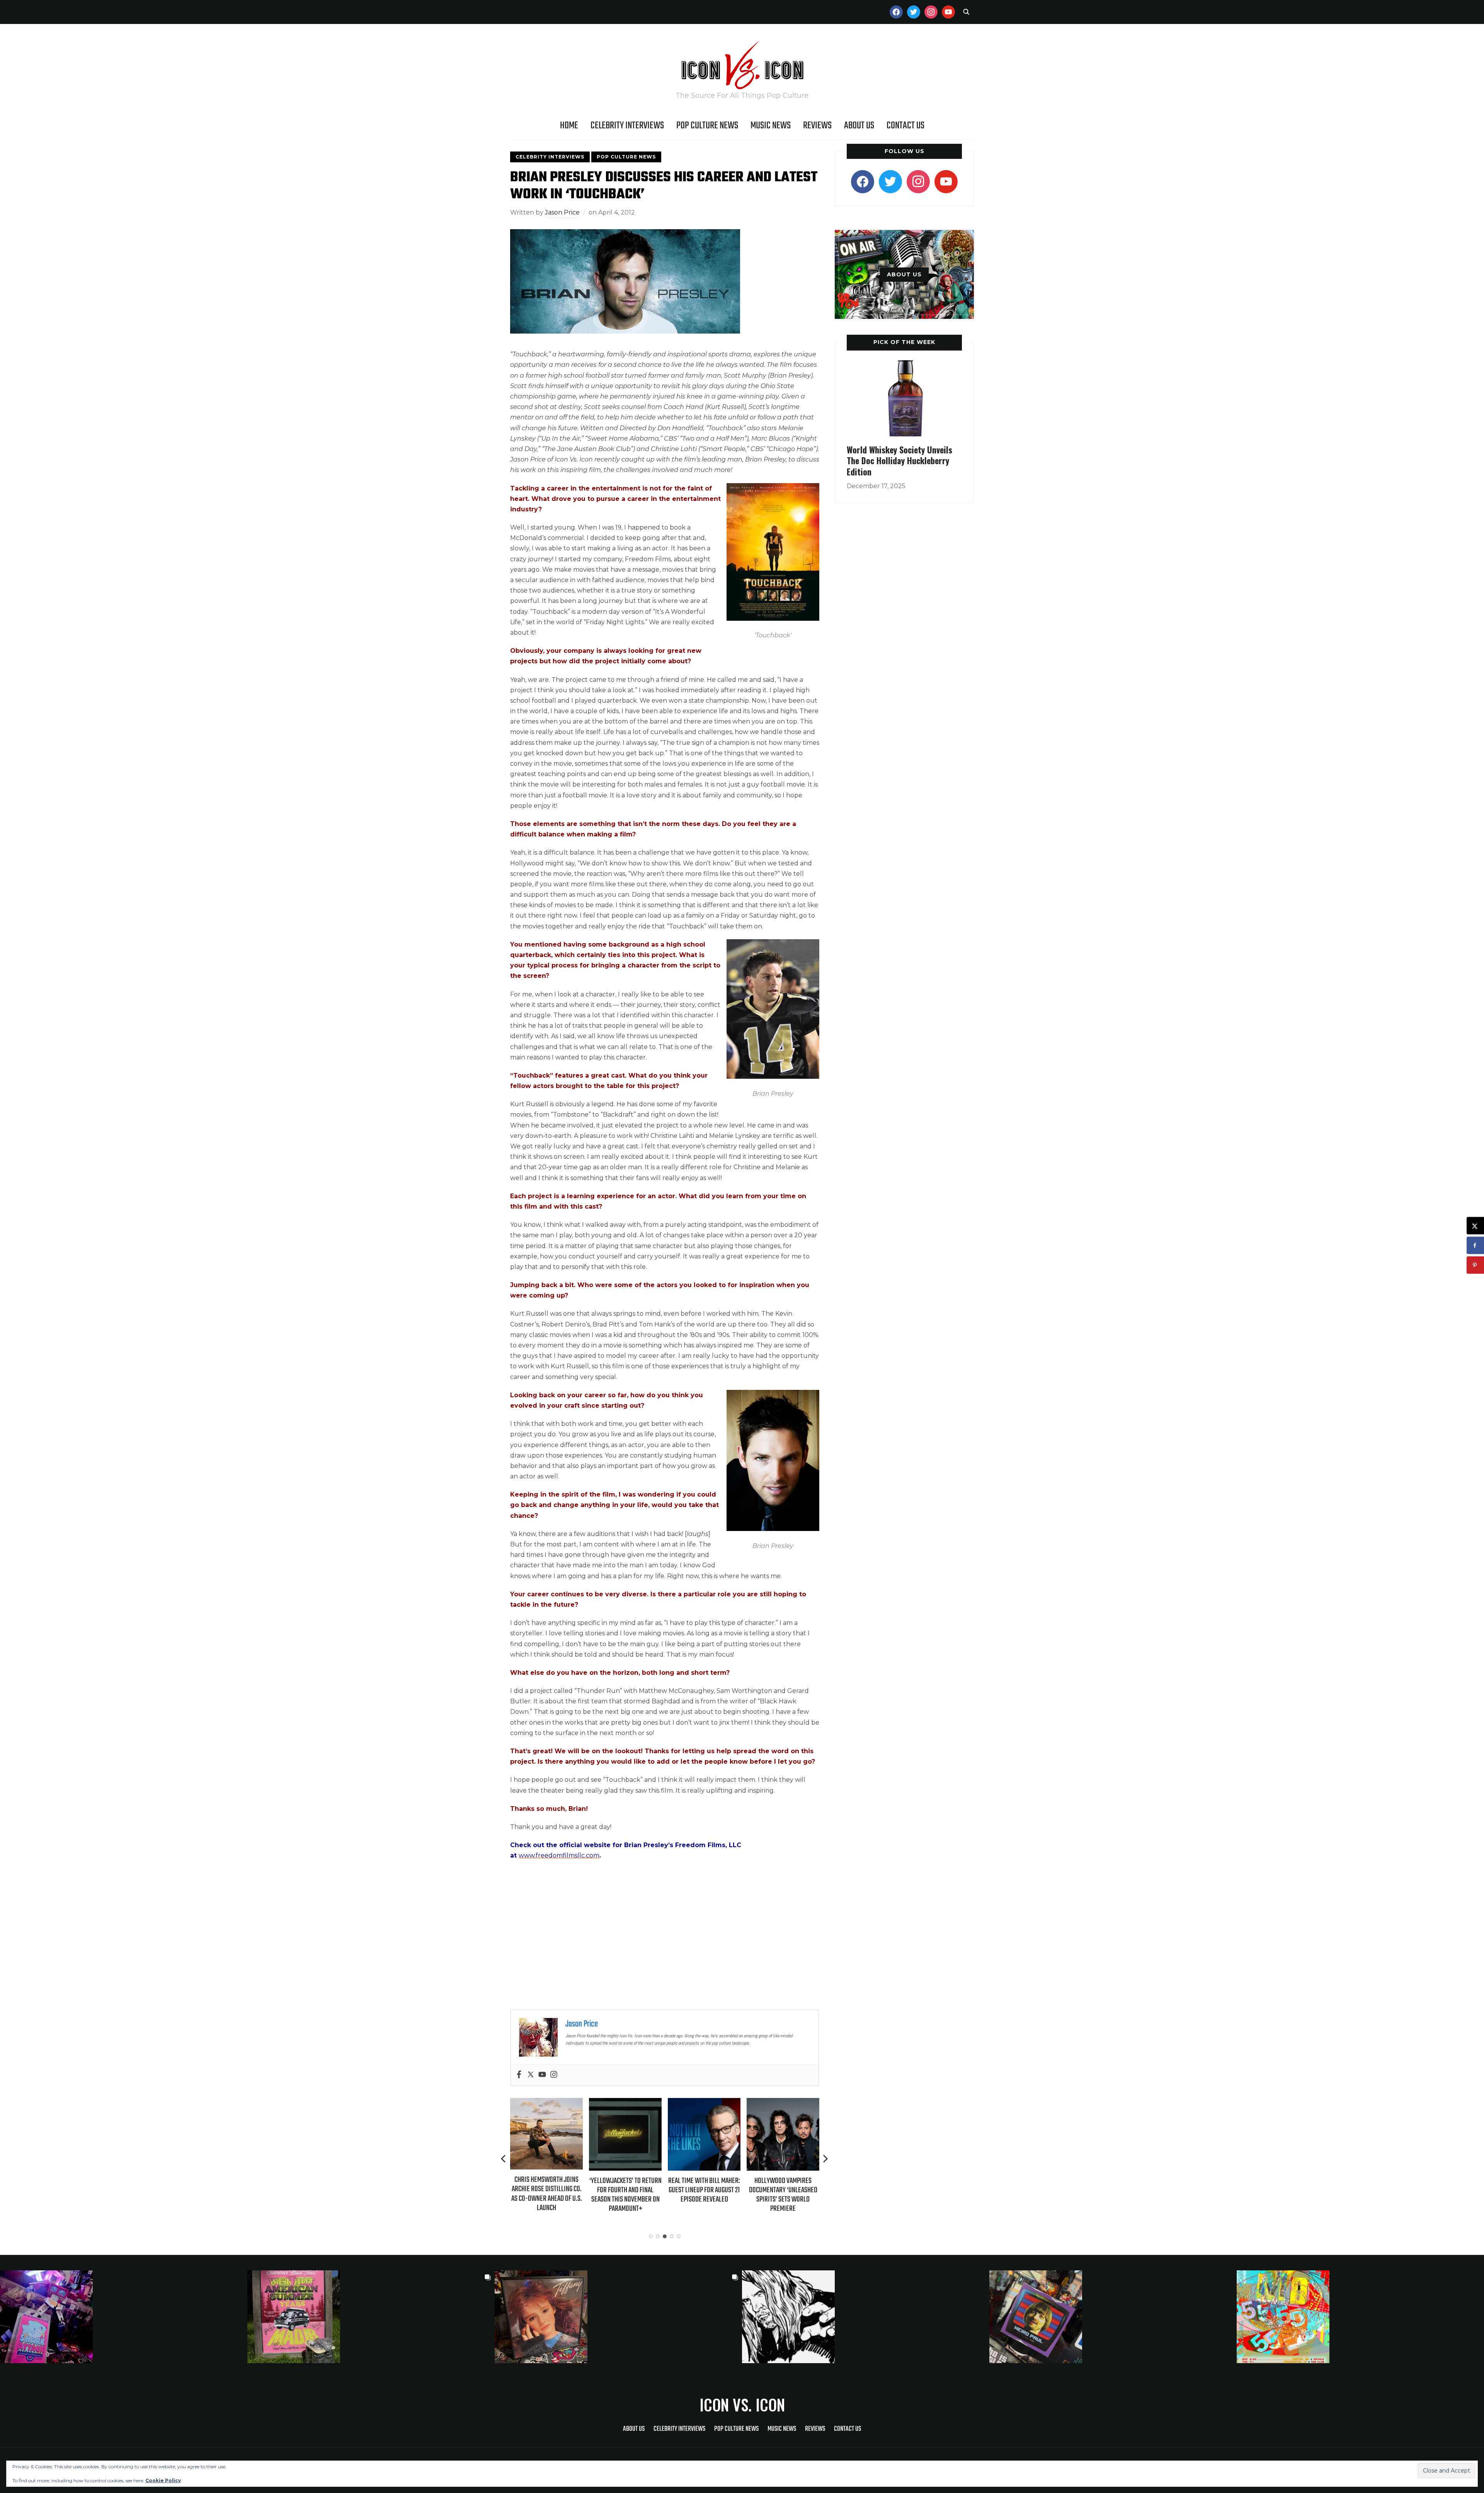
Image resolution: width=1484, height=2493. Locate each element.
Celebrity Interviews (627, 126)
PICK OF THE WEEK (904, 342)
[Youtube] (542, 2075)
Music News (771, 126)
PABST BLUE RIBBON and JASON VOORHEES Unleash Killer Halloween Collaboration (783, 2195)
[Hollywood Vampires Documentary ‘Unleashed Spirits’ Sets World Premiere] (704, 2103)
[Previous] (504, 2159)
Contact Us (905, 126)
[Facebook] (519, 2075)
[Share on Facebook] (1475, 1246)
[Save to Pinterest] (1475, 1265)
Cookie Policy (163, 2480)
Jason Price (562, 212)
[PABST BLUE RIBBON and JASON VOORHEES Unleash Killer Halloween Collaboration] (783, 2103)
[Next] (825, 2159)
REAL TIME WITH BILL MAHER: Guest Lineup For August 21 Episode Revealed (625, 2190)
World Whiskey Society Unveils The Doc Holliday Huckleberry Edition (899, 461)
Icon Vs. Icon (742, 2404)
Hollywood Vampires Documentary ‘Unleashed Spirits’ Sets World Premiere (704, 2195)
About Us (859, 126)
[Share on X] (1475, 1226)
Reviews (817, 126)
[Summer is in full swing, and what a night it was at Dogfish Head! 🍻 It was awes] (371, 2317)
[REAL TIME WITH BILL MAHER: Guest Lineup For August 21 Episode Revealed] (625, 2103)
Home (569, 126)
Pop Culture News (707, 126)
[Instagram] (554, 2075)
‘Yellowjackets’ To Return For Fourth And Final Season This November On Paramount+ (547, 2195)
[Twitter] (531, 2075)
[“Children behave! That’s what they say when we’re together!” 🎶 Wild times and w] (618, 2317)
